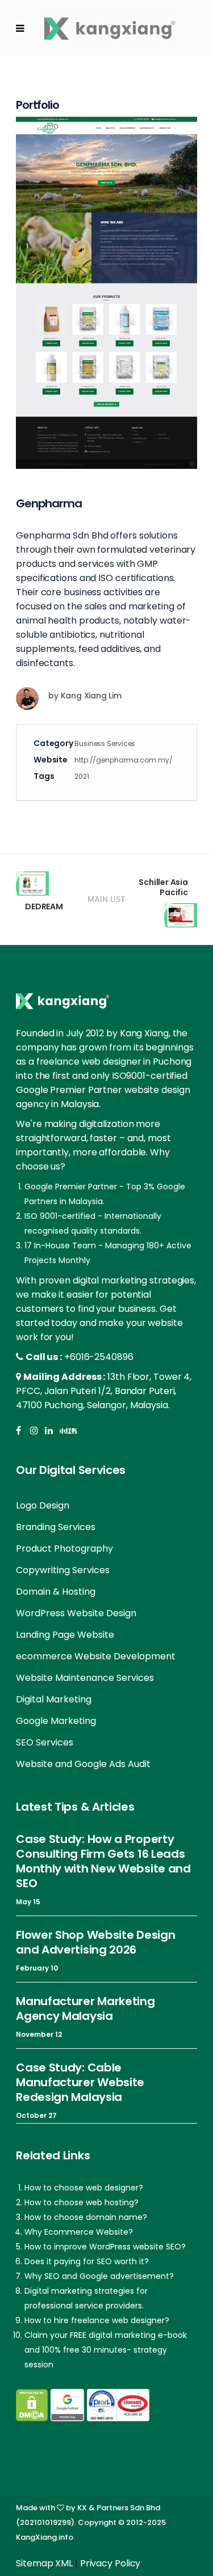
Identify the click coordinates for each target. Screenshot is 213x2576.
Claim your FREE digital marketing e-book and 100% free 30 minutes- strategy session (106, 2350)
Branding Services (56, 1527)
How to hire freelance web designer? (97, 2320)
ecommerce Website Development (96, 1656)
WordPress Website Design (76, 1613)
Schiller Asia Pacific (163, 887)
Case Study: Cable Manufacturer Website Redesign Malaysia (80, 2082)
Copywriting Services (63, 1570)
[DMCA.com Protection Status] (32, 2405)
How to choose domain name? (86, 2217)
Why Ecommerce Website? (79, 2232)
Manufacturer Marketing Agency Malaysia (85, 2009)
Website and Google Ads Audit (83, 1764)
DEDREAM (44, 906)
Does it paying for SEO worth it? (87, 2261)
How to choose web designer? (84, 2188)
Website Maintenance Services (85, 1678)
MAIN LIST (106, 899)
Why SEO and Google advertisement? (99, 2276)
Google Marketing (56, 1721)
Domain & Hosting (56, 1592)
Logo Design (43, 1505)
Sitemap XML (44, 2563)
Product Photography (64, 1548)
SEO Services (45, 1742)
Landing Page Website (65, 1635)
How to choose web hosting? (82, 2202)
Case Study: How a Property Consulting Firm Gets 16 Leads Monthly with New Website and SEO (103, 1861)
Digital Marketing (54, 1699)
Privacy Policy (110, 2563)
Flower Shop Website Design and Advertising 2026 (95, 1942)
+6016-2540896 (99, 1357)
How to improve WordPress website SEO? (105, 2247)
